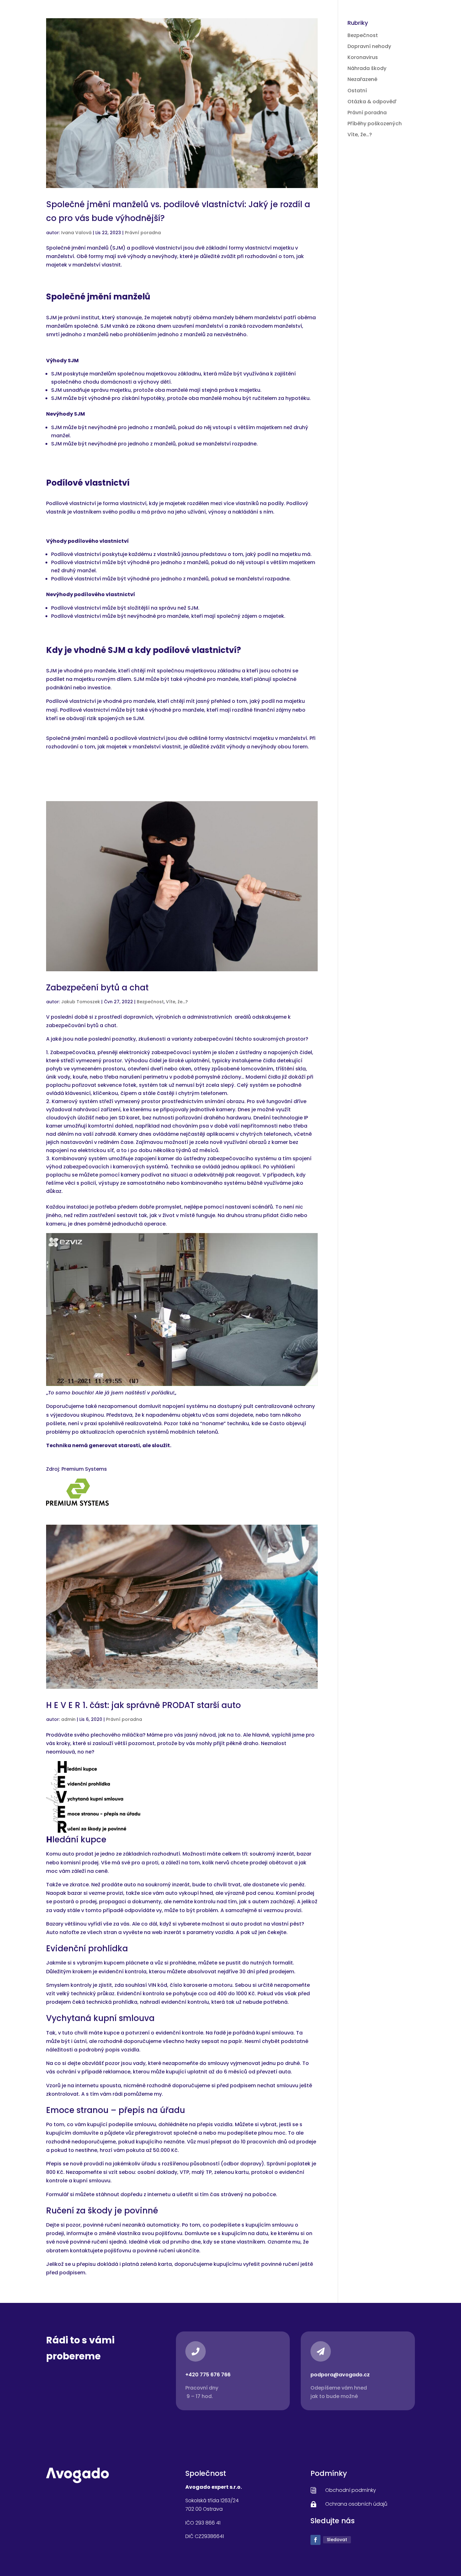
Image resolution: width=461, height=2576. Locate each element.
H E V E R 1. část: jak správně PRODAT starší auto (143, 1705)
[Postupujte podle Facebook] (315, 2540)
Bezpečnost (150, 1002)
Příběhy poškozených (375, 124)
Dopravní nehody (369, 46)
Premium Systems (84, 1469)
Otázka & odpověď (372, 102)
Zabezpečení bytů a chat (97, 988)
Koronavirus (363, 57)
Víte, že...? (177, 1002)
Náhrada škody (367, 68)
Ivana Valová (76, 233)
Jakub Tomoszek (81, 1002)
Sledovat (337, 2540)
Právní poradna (143, 233)
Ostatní (357, 91)
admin (68, 1719)
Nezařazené (362, 79)
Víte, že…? (360, 135)
